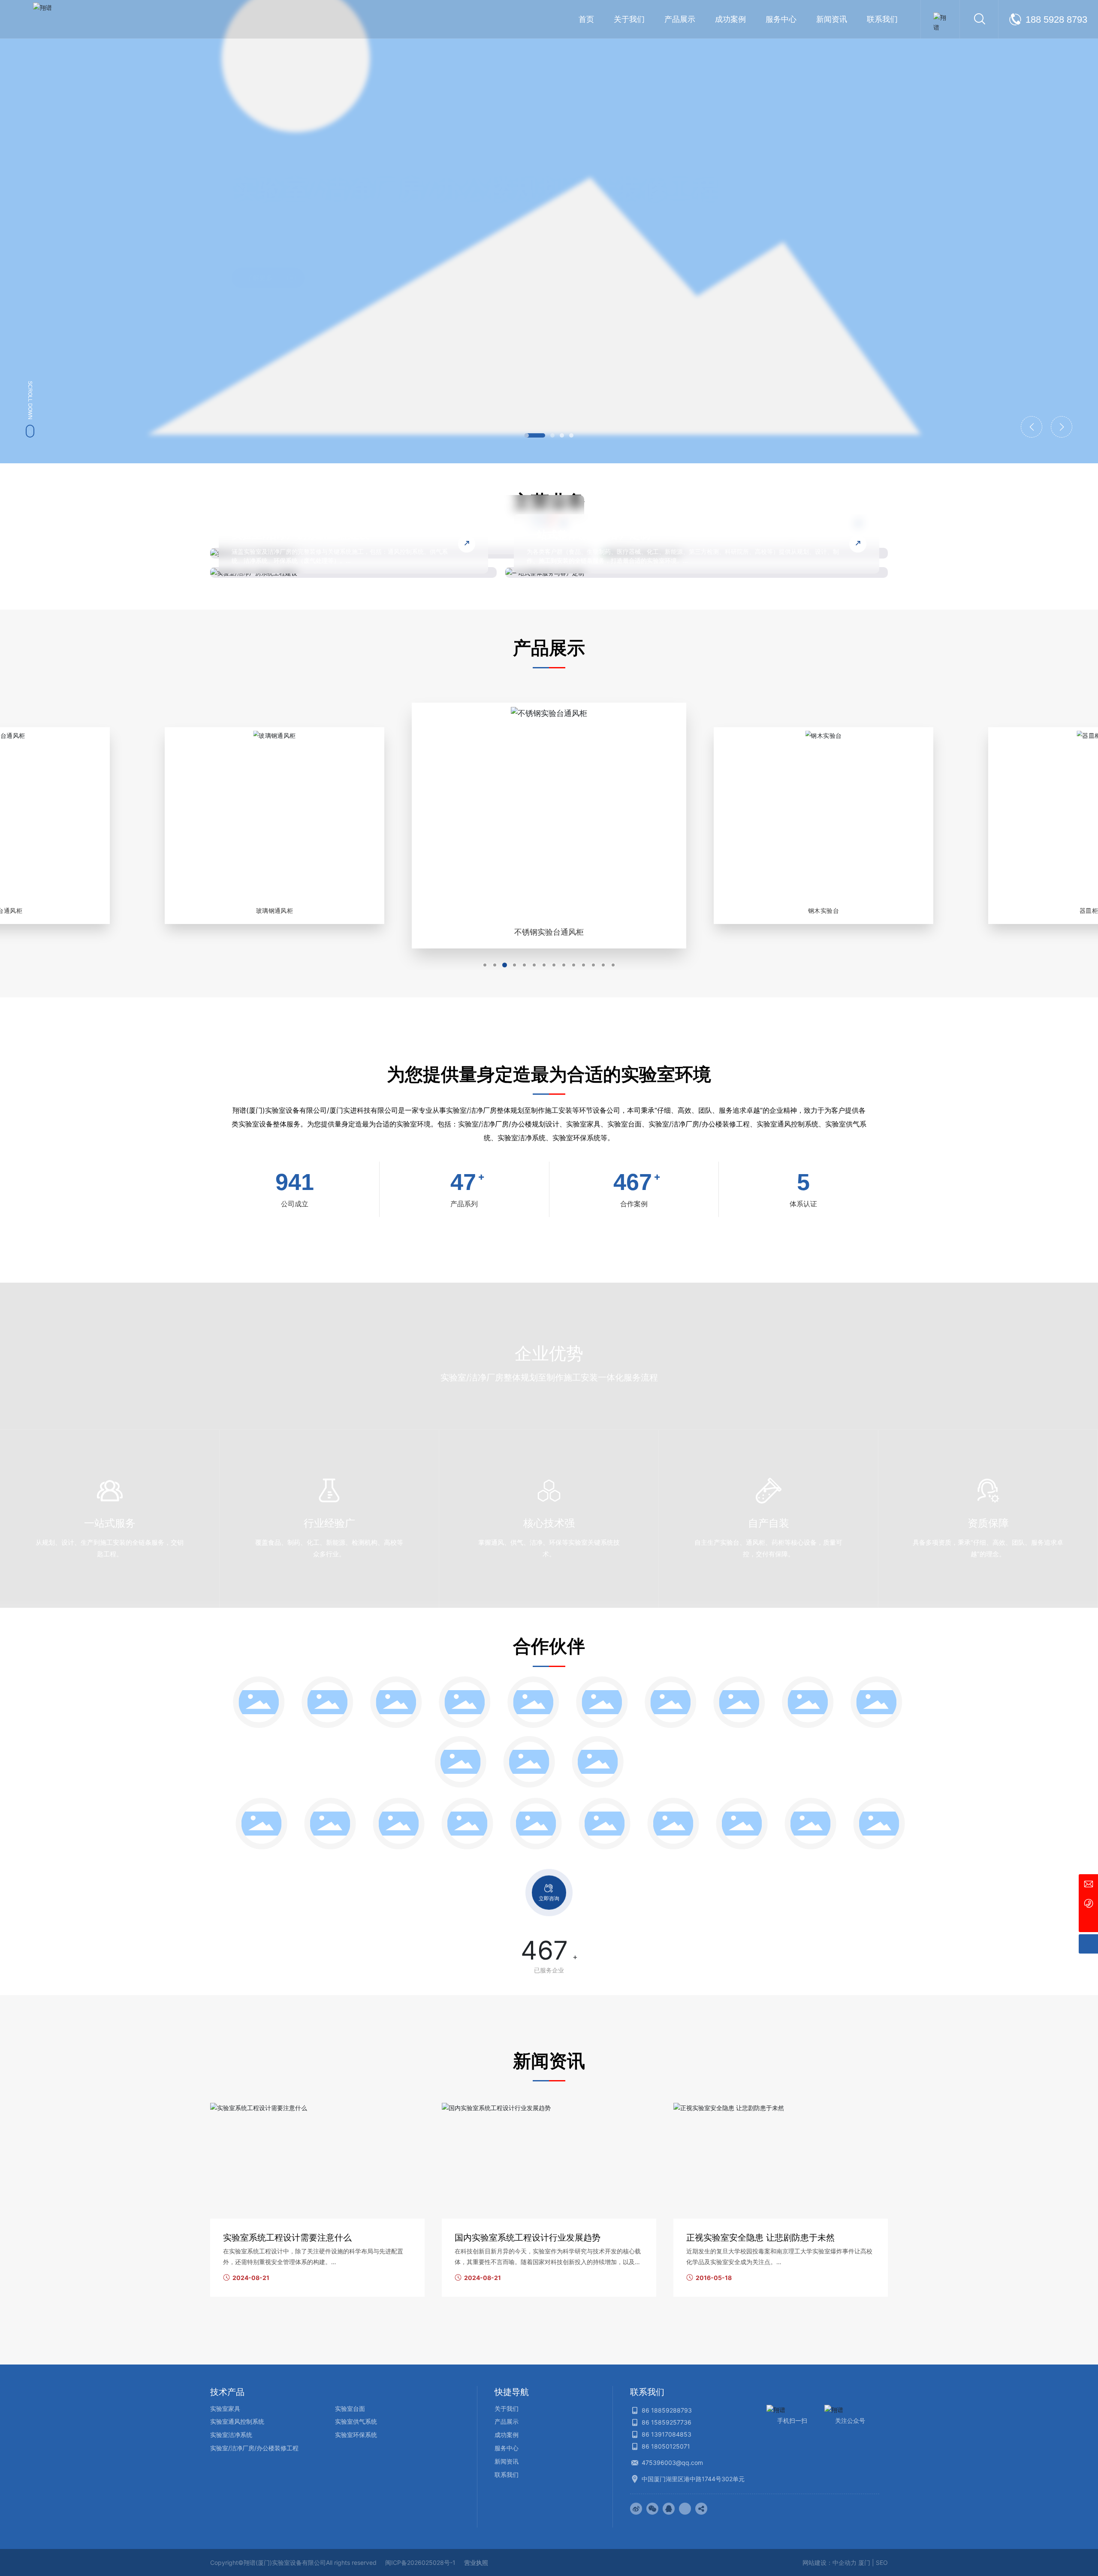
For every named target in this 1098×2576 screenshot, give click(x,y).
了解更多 (259, 271)
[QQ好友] (669, 2509)
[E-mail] (1088, 1884)
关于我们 (507, 2408)
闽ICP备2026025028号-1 (420, 2562)
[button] (527, 435)
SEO (882, 2562)
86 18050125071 (666, 2446)
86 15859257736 (667, 2422)
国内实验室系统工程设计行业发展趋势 (528, 2238)
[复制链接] (701, 2509)
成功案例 (507, 2435)
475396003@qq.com (672, 2463)
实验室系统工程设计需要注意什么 (287, 2238)
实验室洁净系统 (231, 2435)
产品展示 (507, 2421)
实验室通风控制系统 (237, 2421)
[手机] (1088, 1903)
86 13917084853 (667, 2434)
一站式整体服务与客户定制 (588, 535)
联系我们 (507, 2475)
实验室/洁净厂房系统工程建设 (300, 535)
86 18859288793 (667, 2410)
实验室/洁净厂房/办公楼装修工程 (254, 2448)
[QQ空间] (685, 2509)
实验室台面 (350, 2408)
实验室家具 (225, 2408)
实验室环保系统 (356, 2435)
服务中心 (507, 2448)
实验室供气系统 (356, 2421)
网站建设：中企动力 (830, 2562)
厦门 (864, 2562)
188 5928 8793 (1056, 20)
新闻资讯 (507, 2461)
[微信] (652, 2509)
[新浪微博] (636, 2509)
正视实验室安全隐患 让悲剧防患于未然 (760, 2238)
